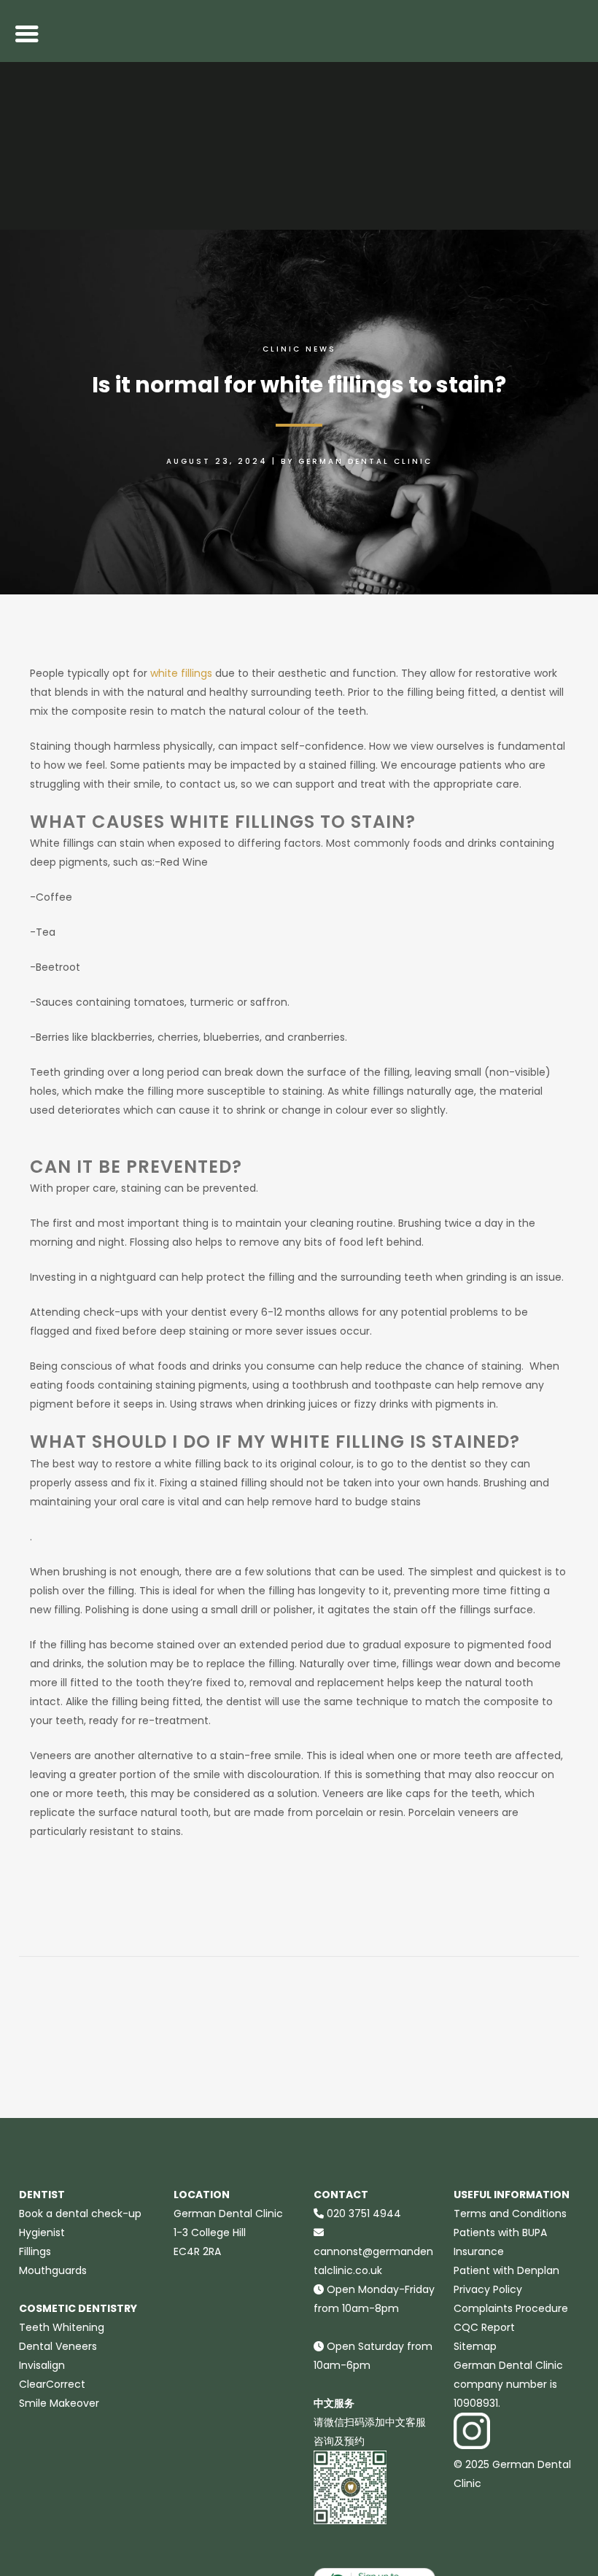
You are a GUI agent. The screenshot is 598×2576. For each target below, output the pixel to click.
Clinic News (299, 349)
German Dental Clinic (365, 461)
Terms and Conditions (510, 2214)
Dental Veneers (58, 2346)
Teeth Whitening (62, 2327)
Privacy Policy (488, 2289)
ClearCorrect (52, 2384)
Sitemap (475, 2346)
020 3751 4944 (364, 2214)
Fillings (35, 2251)
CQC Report (484, 2327)
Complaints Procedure (511, 2308)
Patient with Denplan (506, 2270)
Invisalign (42, 2365)
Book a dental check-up (80, 2214)
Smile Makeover (59, 2403)
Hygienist (42, 2232)
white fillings (181, 673)
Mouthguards (53, 2270)
